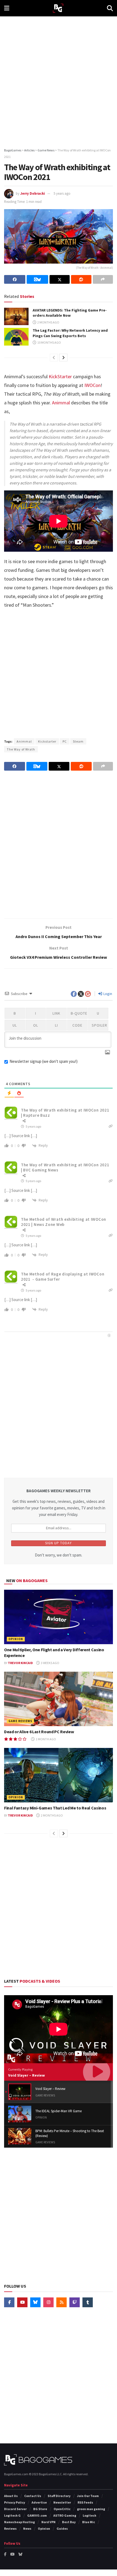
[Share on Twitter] (60, 279)
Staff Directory (59, 2496)
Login (107, 994)
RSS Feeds (85, 2502)
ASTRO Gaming (65, 2515)
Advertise (39, 2502)
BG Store (40, 2509)
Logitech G (12, 2515)
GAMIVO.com (37, 2515)
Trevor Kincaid (20, 1663)
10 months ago (49, 342)
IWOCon (92, 385)
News (27, 2528)
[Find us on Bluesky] (35, 2302)
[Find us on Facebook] (9, 2302)
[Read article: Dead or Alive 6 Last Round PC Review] (59, 1699)
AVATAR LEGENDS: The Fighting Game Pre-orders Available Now (70, 313)
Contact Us (33, 2496)
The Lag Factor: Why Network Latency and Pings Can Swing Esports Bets (70, 333)
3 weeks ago (50, 1663)
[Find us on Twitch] (75, 2302)
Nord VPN (48, 2522)
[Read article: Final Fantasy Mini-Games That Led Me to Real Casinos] (59, 1775)
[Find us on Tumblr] (88, 2302)
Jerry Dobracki (33, 193)
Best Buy (69, 2522)
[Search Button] (110, 8)
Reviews (10, 2528)
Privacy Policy (15, 2502)
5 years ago (62, 193)
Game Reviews (20, 1721)
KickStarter (60, 376)
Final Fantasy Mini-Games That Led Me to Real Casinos (55, 1808)
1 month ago (46, 1739)
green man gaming (91, 2509)
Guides (62, 2528)
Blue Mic (89, 2522)
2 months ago (48, 322)
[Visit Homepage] (58, 8)
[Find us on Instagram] (48, 2302)
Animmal (61, 403)
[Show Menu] (7, 8)
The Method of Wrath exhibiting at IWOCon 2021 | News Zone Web (64, 1222)
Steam (78, 741)
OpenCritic (62, 2509)
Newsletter (62, 2502)
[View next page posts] (63, 358)
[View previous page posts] (54, 358)
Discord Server (15, 2509)
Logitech (90, 2515)
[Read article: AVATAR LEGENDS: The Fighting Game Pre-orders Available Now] (16, 316)
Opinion (16, 1639)
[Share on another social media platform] (103, 279)
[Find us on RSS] (61, 2302)
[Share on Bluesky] (37, 279)
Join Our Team (88, 2496)
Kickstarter (47, 741)
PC (65, 741)
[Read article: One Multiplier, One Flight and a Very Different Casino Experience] (59, 1617)
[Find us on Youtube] (22, 2302)
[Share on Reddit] (81, 279)
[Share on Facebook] (15, 279)
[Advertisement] (59, 80)
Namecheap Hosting (19, 2522)
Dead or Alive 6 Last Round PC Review (39, 1732)
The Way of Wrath (21, 749)
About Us (11, 2496)
